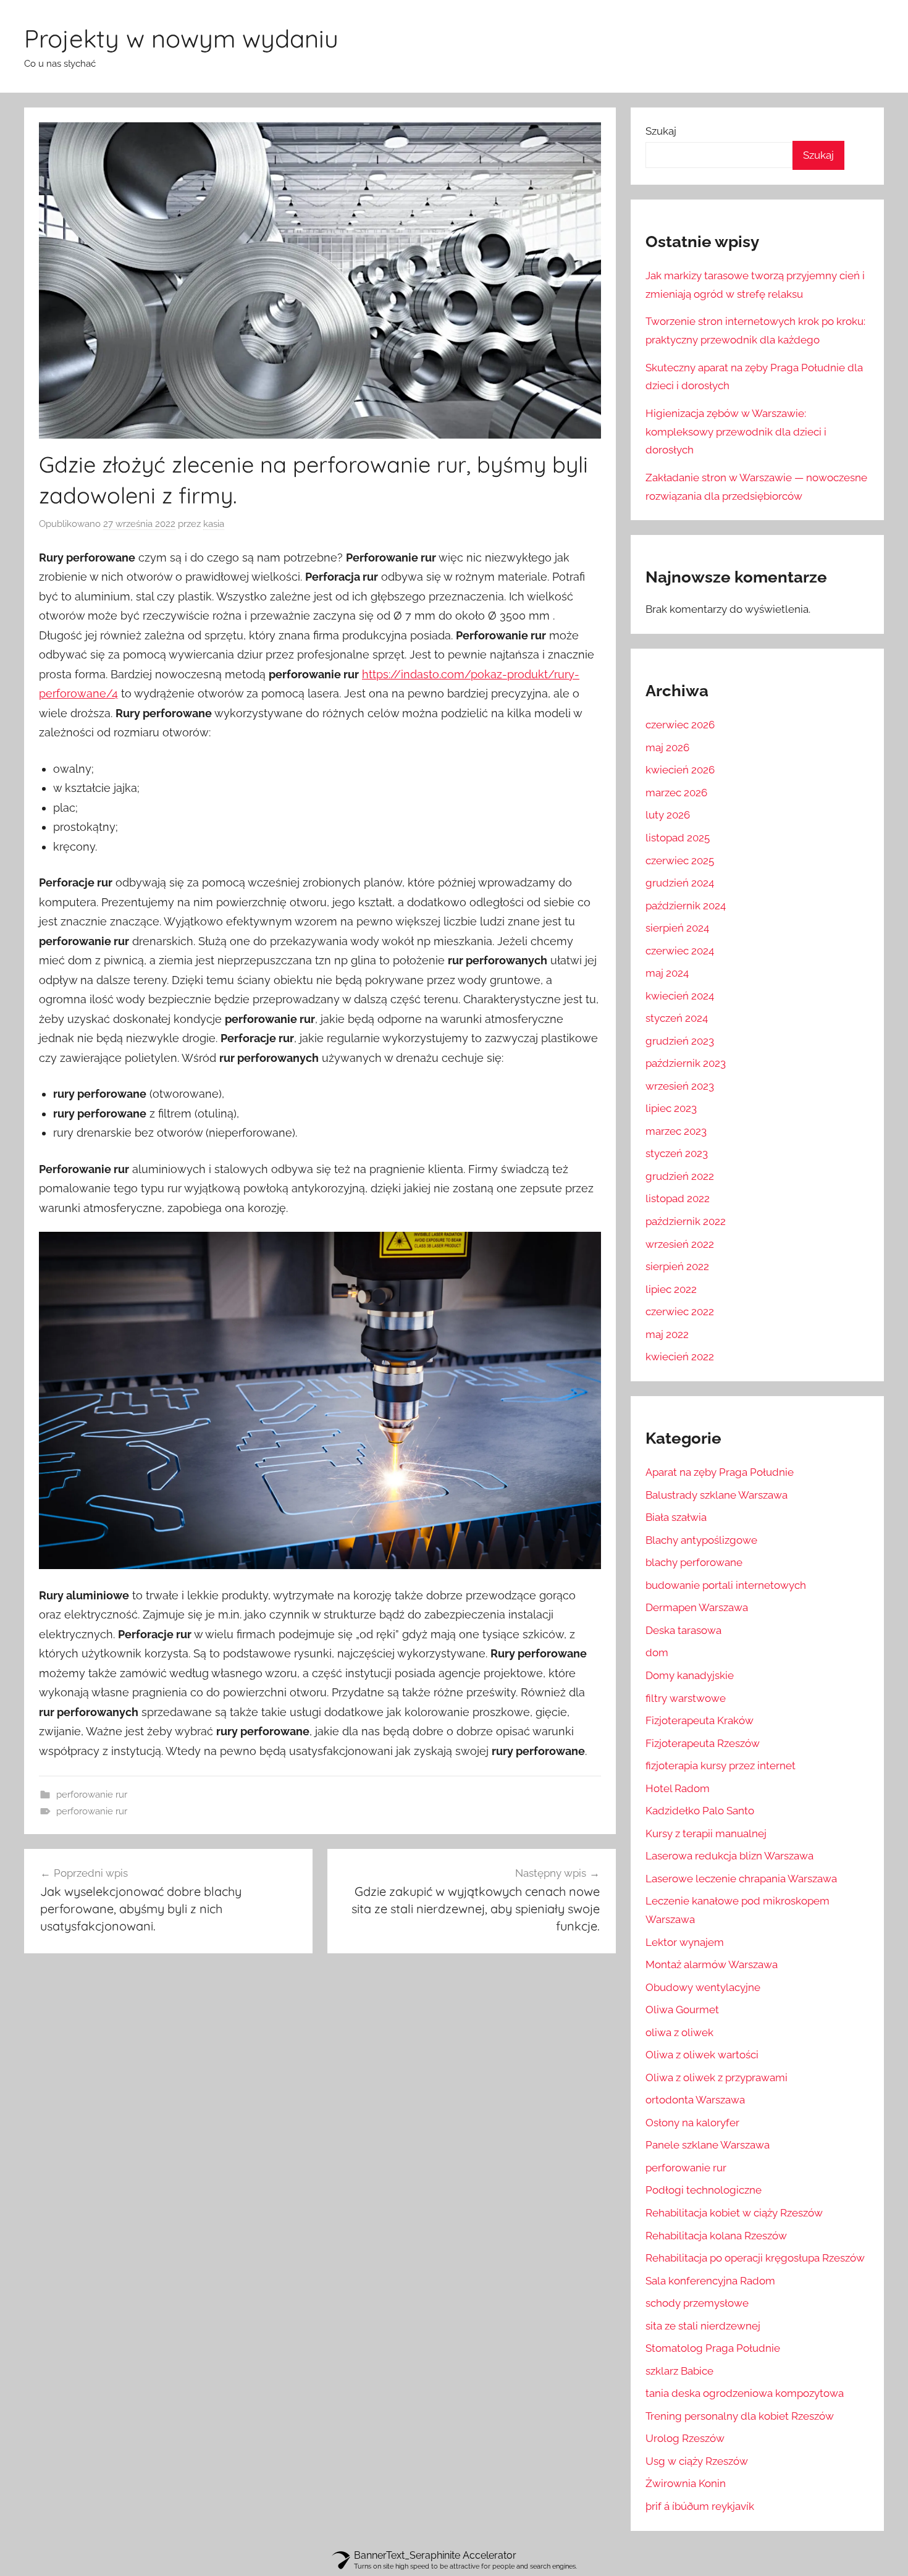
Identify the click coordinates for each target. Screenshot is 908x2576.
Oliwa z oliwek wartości (702, 2055)
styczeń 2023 (677, 1153)
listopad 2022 (678, 1198)
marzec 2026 (676, 793)
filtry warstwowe (686, 1698)
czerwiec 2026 (680, 725)
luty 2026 (668, 815)
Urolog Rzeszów (685, 2438)
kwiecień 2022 (680, 1357)
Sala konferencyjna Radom (710, 2281)
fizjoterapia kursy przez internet (721, 1766)
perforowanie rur (92, 1795)
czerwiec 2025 (680, 861)
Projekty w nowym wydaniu (181, 38)
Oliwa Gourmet (682, 2010)
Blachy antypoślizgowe (701, 1540)
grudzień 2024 (680, 883)
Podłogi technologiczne (704, 2190)
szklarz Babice (679, 2371)
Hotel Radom (678, 1788)
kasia (214, 524)
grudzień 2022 (680, 1176)
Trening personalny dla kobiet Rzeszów (740, 2416)
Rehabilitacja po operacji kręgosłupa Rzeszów (755, 2258)
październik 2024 (686, 906)
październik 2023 (686, 1063)
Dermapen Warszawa (697, 1607)
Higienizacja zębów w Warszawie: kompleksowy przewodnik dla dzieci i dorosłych (736, 432)
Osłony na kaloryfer (692, 2123)
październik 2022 (686, 1221)
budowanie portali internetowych (726, 1585)
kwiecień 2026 (680, 770)
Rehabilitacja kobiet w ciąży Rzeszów (734, 2213)
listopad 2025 (678, 838)
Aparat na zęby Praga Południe (720, 1472)
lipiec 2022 (671, 1289)
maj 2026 (667, 747)
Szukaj (661, 131)
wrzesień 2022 (680, 1244)
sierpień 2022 (677, 1266)
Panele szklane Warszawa (708, 2145)
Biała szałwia (676, 1517)
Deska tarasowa (683, 1630)
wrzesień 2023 (680, 1086)
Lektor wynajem (685, 1942)
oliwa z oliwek (679, 2032)
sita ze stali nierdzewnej (703, 2326)
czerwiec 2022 (680, 1311)
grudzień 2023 (680, 1041)
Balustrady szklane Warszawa (717, 1495)
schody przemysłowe (697, 2303)
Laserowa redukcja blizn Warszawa (729, 1856)
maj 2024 (667, 973)
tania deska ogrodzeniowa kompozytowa (745, 2393)
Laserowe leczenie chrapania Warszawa (741, 1879)
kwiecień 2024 (680, 996)
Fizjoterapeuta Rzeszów (703, 1743)
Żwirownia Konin (686, 2483)
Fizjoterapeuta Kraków (700, 1720)
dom (657, 1652)
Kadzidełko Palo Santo (700, 1811)
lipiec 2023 (671, 1108)
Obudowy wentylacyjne (703, 1987)
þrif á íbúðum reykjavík (700, 2506)
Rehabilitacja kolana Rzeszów (716, 2236)
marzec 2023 (676, 1131)
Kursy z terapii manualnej (706, 1833)
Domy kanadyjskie (690, 1675)
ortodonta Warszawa (695, 2100)
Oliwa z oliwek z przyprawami (717, 2077)
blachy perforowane (694, 1562)
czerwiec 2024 (680, 951)
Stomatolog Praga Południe (713, 2348)
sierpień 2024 (677, 928)
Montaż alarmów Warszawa (712, 1964)
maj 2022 (667, 1334)
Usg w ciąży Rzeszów (697, 2461)
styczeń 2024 (677, 1018)
